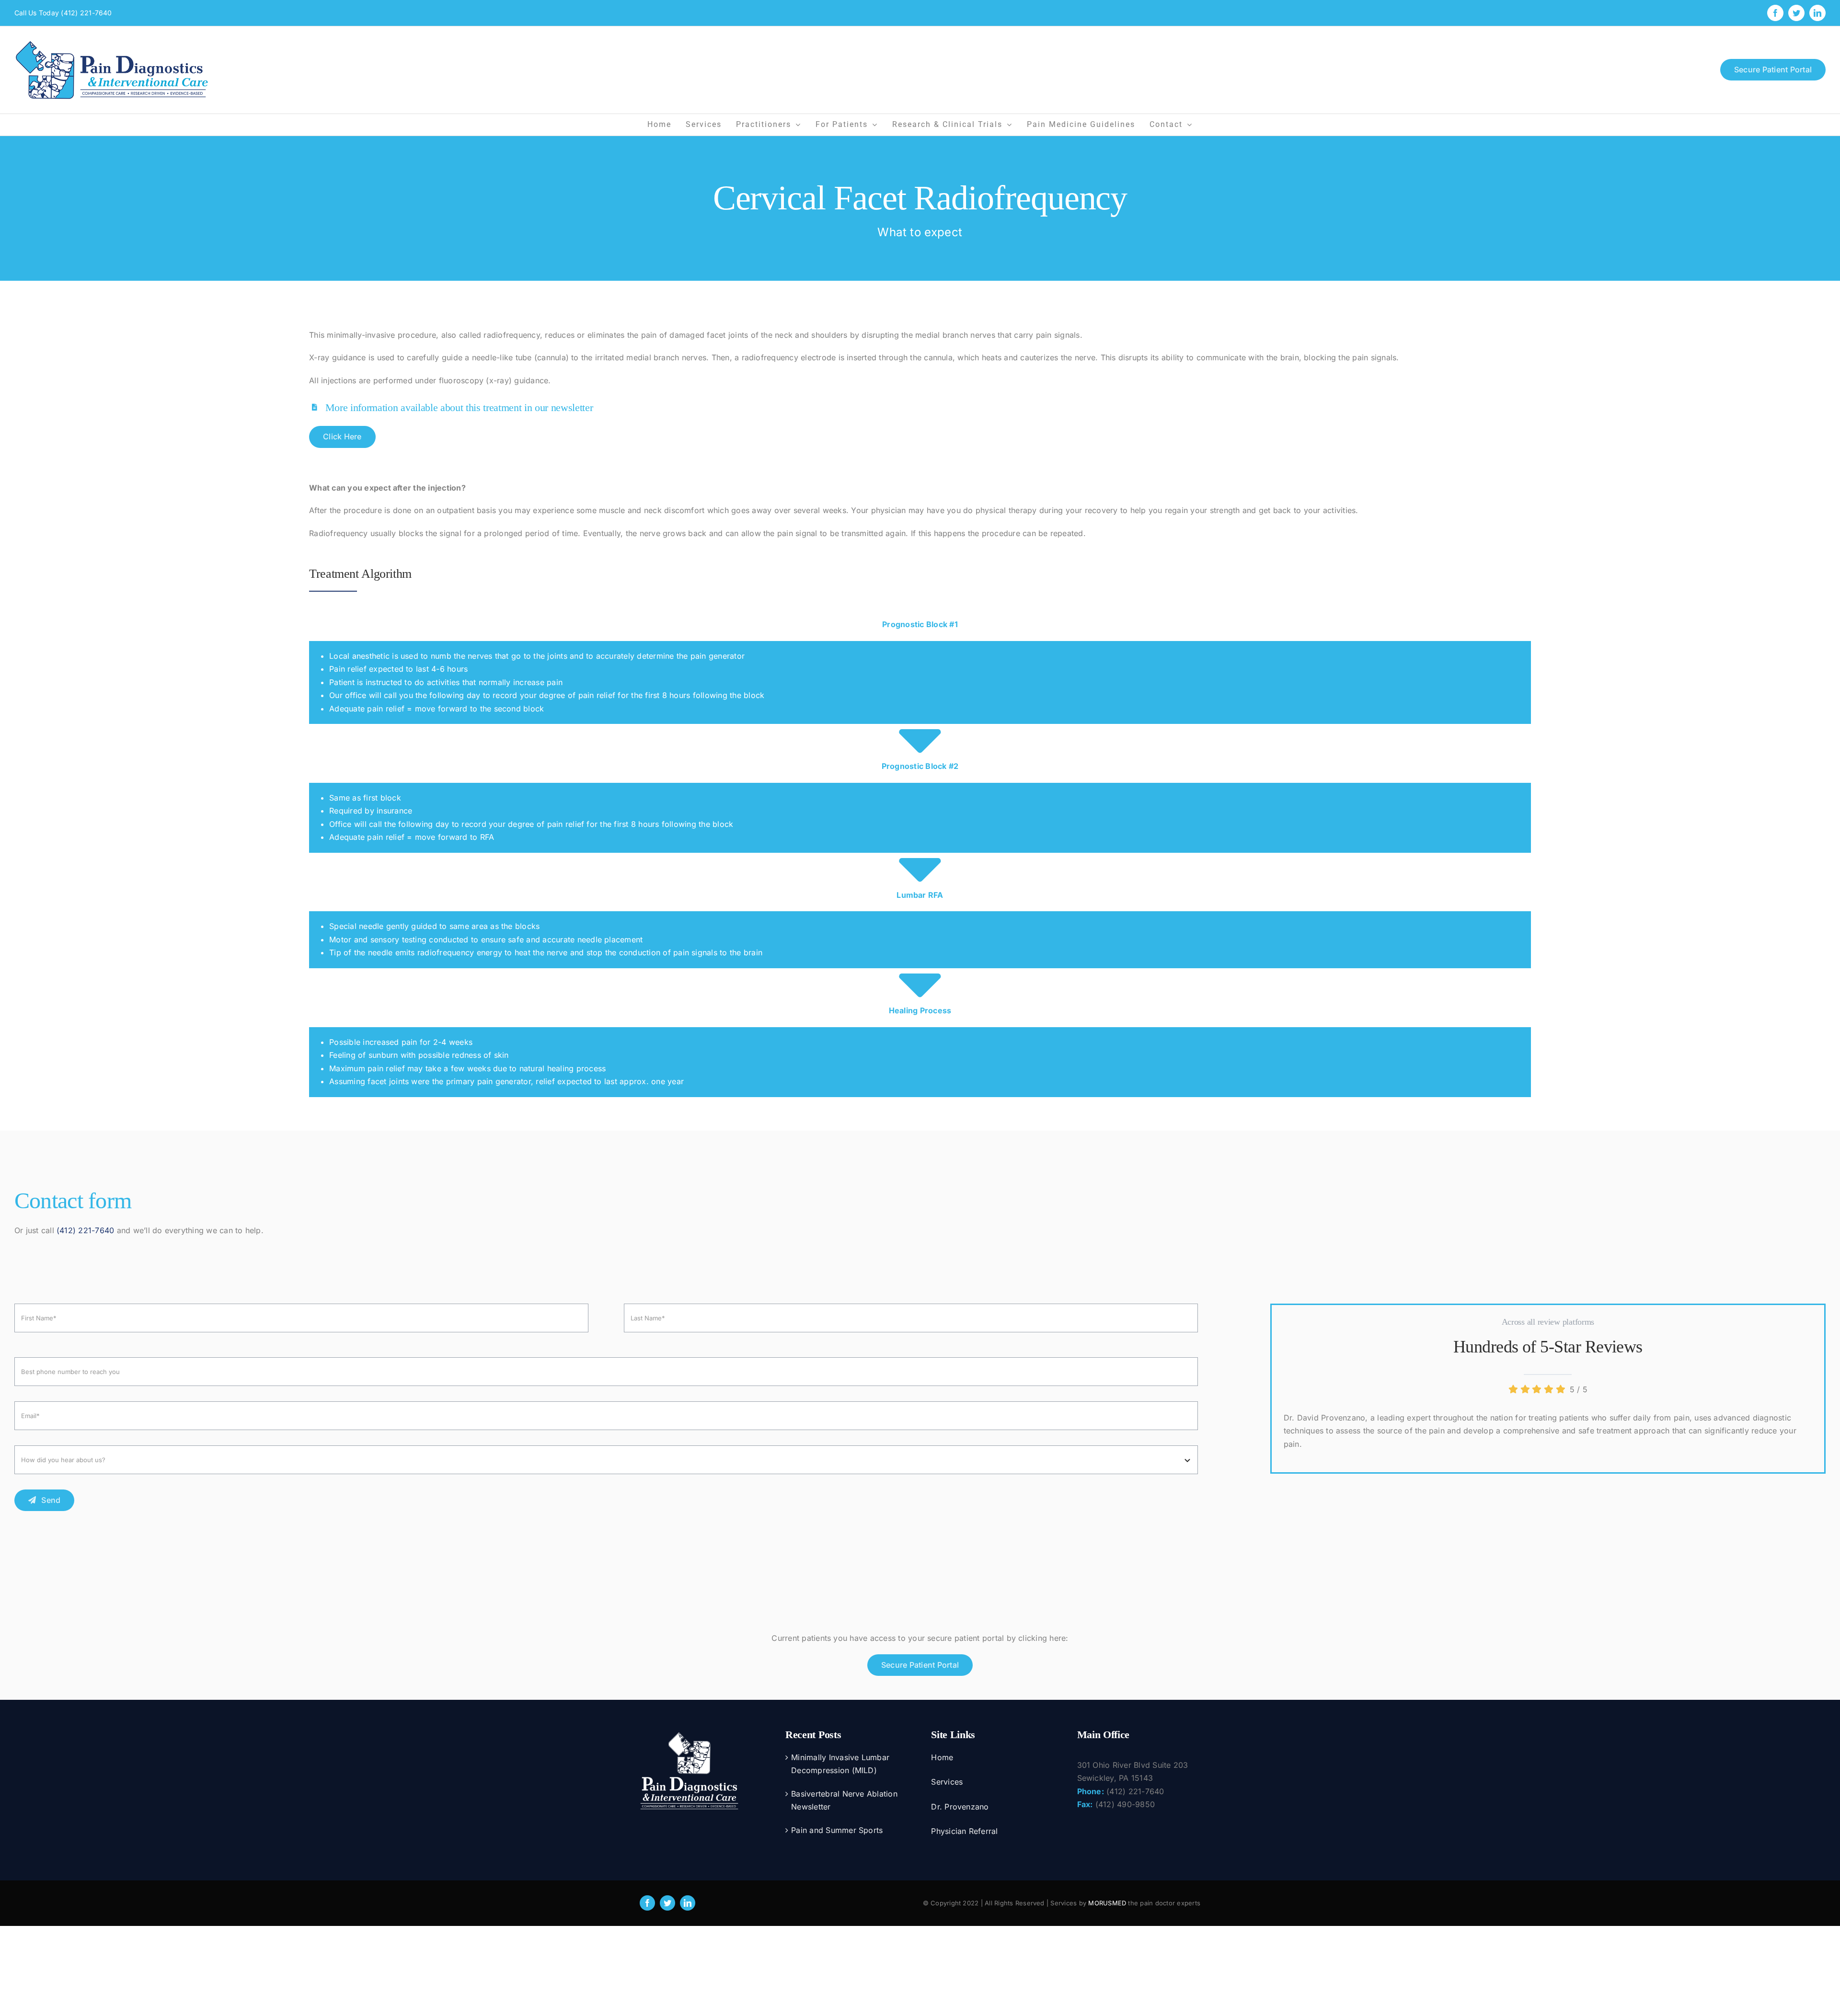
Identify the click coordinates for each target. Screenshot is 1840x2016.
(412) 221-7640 (86, 13)
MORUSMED (1107, 1903)
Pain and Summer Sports (837, 1830)
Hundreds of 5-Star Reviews (1548, 1347)
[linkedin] (688, 1903)
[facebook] (647, 1903)
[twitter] (667, 1903)
